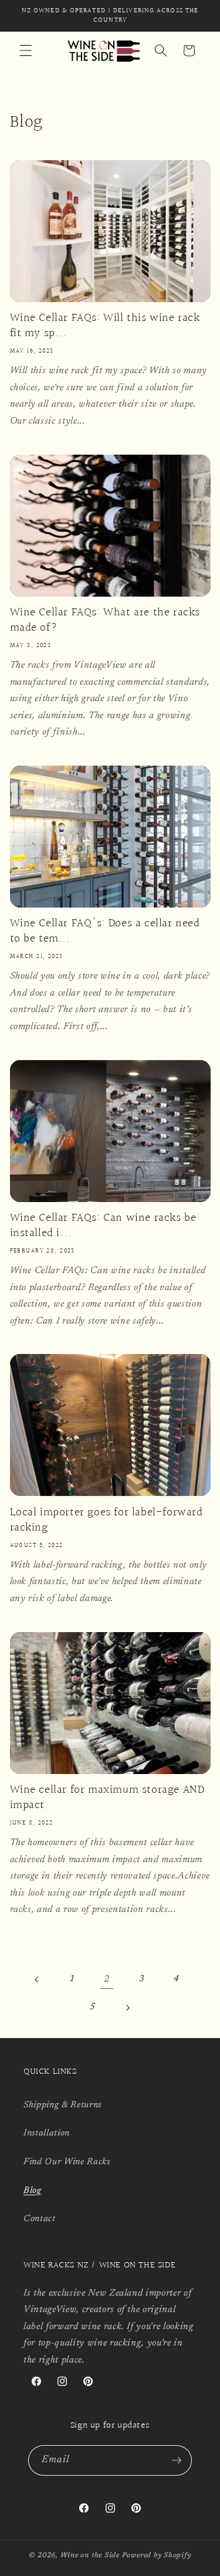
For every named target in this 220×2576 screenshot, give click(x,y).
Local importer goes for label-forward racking (106, 1520)
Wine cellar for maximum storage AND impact (107, 1798)
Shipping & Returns (62, 2105)
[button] (26, 50)
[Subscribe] (177, 2460)
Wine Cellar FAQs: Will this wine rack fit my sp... (105, 326)
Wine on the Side (90, 2555)
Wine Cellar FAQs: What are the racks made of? (105, 620)
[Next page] (127, 2008)
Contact (40, 2219)
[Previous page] (37, 1979)
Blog (33, 2191)
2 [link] (107, 1979)
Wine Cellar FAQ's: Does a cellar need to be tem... (105, 931)
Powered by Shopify (157, 2555)
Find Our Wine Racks (67, 2162)
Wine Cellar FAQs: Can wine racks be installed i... (103, 1226)
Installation (47, 2133)
